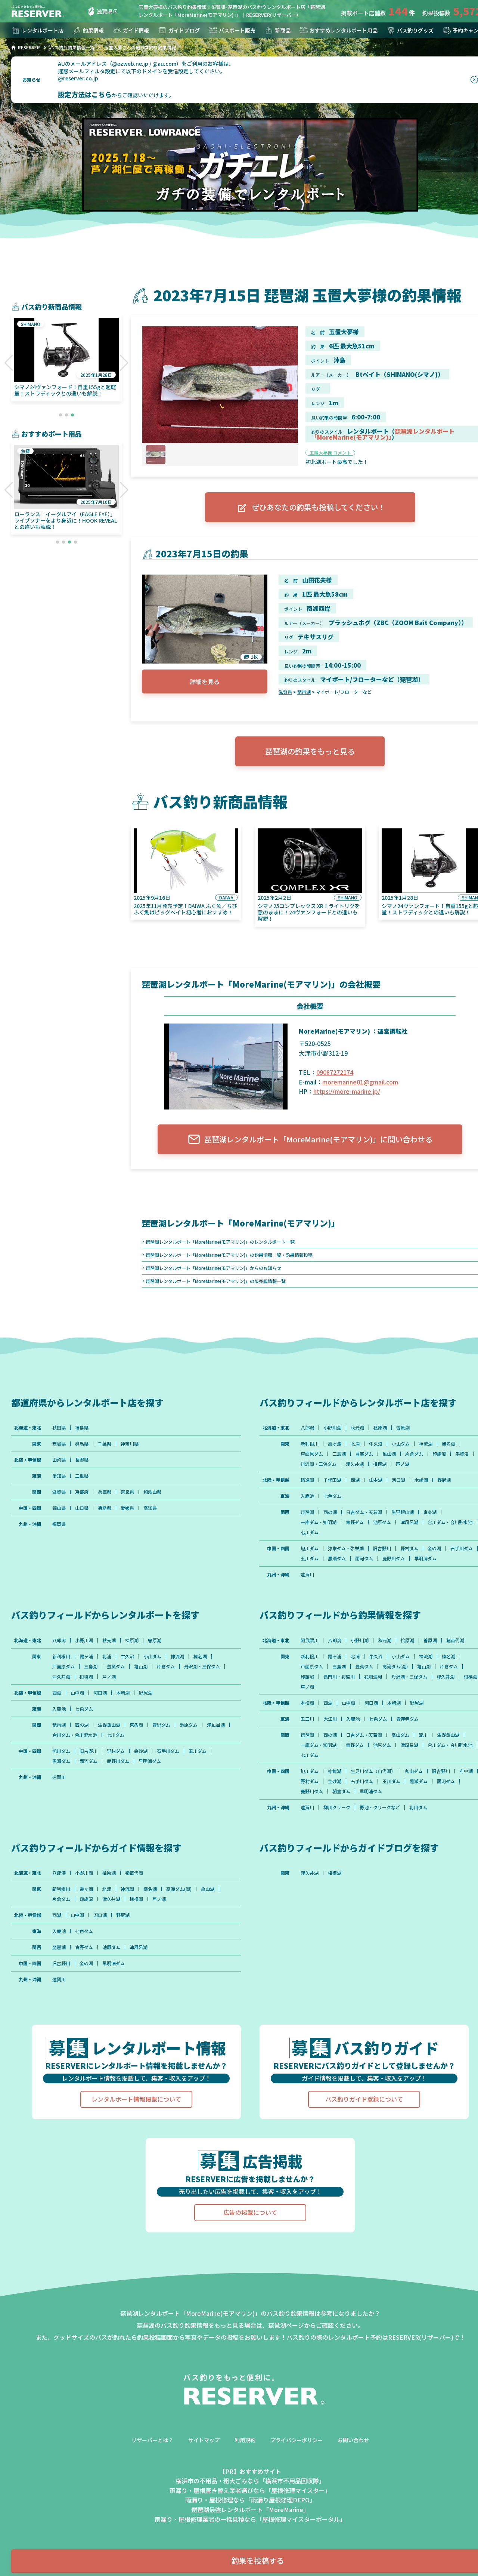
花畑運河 (373, 1677)
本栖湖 (307, 1703)
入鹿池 (307, 1496)
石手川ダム (462, 1548)
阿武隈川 (310, 1640)
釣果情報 (93, 30)
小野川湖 (332, 1428)
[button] (9, 363)
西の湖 (330, 1512)
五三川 (307, 1719)
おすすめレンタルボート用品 (344, 30)
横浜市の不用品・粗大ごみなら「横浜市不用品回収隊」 (250, 2481)
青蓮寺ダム (407, 1719)
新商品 (283, 30)
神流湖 (426, 1444)
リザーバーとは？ (152, 2440)
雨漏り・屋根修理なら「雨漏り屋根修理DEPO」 (250, 2500)
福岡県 (59, 1524)
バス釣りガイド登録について (364, 2099)
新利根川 (310, 1444)
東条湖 (430, 1512)
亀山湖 (389, 1454)
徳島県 (105, 1508)
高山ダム (400, 1735)
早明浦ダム (425, 1558)
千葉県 (105, 1444)
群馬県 (82, 1444)
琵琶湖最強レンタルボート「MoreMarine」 (250, 2509)
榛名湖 (448, 1444)
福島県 (82, 1428)
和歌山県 (152, 1492)
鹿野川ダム (394, 1558)
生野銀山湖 (403, 1512)
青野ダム (355, 1522)
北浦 (355, 1444)
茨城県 (59, 1444)
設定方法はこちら (85, 94)
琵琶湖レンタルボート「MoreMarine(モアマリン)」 (383, 434)
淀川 (423, 1735)
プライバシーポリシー (297, 2440)
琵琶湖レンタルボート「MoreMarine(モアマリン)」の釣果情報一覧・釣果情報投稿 (229, 1255)
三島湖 (339, 1454)
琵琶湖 (304, 692)
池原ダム (382, 1522)
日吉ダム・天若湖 (364, 1512)
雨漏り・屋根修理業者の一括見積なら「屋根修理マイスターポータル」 (250, 2519)
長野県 (82, 1460)
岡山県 (59, 1508)
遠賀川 (307, 1575)
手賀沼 (462, 1454)
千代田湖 (332, 1480)
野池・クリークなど (380, 1807)
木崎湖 (421, 1480)
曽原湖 (403, 1428)
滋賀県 (105, 11)
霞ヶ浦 (335, 1444)
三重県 (82, 1476)
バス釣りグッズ (415, 30)
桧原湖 (380, 1428)
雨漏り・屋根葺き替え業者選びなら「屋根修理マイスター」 (250, 2490)
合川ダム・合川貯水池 (450, 1522)
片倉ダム (414, 1454)
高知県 (150, 1508)
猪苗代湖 (455, 1640)
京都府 (82, 1492)
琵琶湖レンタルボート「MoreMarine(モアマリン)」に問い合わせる (318, 1139)
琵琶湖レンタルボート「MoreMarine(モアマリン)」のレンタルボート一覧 (220, 1242)
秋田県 (59, 1428)
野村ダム (409, 1548)
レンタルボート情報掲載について (136, 2099)
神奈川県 (130, 1444)
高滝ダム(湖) (395, 1666)
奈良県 (127, 1492)
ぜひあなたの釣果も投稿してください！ (319, 507)
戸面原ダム (312, 1454)
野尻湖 (444, 1480)
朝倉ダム (341, 1791)
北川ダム (418, 1807)
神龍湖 (335, 1771)
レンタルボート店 (43, 30)
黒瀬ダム (337, 1558)
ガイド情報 (136, 30)
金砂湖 (434, 1548)
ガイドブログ (184, 30)
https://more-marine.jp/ (347, 1091)
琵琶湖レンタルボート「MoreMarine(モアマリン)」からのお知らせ (213, 1268)
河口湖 (398, 1480)
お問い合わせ (353, 2440)
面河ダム (364, 1558)
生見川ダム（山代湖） (373, 1771)
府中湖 (466, 1771)
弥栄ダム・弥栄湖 (346, 1548)
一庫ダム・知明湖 (319, 1522)
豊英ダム (364, 1454)
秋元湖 (357, 1428)
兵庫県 (105, 1492)
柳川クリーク (337, 1807)
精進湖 (307, 1480)
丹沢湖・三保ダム (319, 1464)
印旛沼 (439, 1454)
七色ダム (332, 1496)
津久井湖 (355, 1464)
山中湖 (376, 1480)
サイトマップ (204, 2440)
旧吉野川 (382, 1548)
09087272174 (335, 1072)
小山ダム (401, 1444)
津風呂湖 (409, 1522)
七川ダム (310, 1532)
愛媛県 (127, 1508)
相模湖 (380, 1464)
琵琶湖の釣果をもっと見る (310, 751)
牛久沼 (376, 1444)
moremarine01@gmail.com (360, 1082)
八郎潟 (307, 1428)
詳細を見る (205, 681)
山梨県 (59, 1460)
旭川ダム (310, 1548)
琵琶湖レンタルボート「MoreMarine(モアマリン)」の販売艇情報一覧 (216, 1281)
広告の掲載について (250, 2212)
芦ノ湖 (403, 1464)
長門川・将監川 (339, 1677)
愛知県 (59, 1476)
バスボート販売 (237, 30)
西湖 (355, 1480)
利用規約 (245, 2440)
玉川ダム (310, 1558)
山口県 (82, 1508)
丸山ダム (414, 1771)
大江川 (330, 1719)
